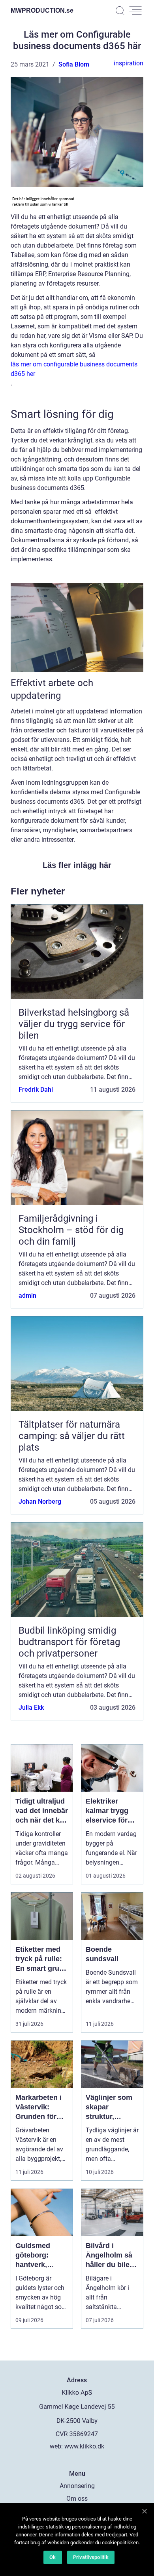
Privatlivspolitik (91, 2557)
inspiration (129, 63)
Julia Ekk (31, 1707)
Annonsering (77, 2486)
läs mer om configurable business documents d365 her (74, 369)
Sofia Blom (74, 64)
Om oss (77, 2499)
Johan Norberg (40, 1502)
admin (27, 1296)
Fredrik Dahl (36, 1090)
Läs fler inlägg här (77, 865)
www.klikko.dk (84, 2446)
